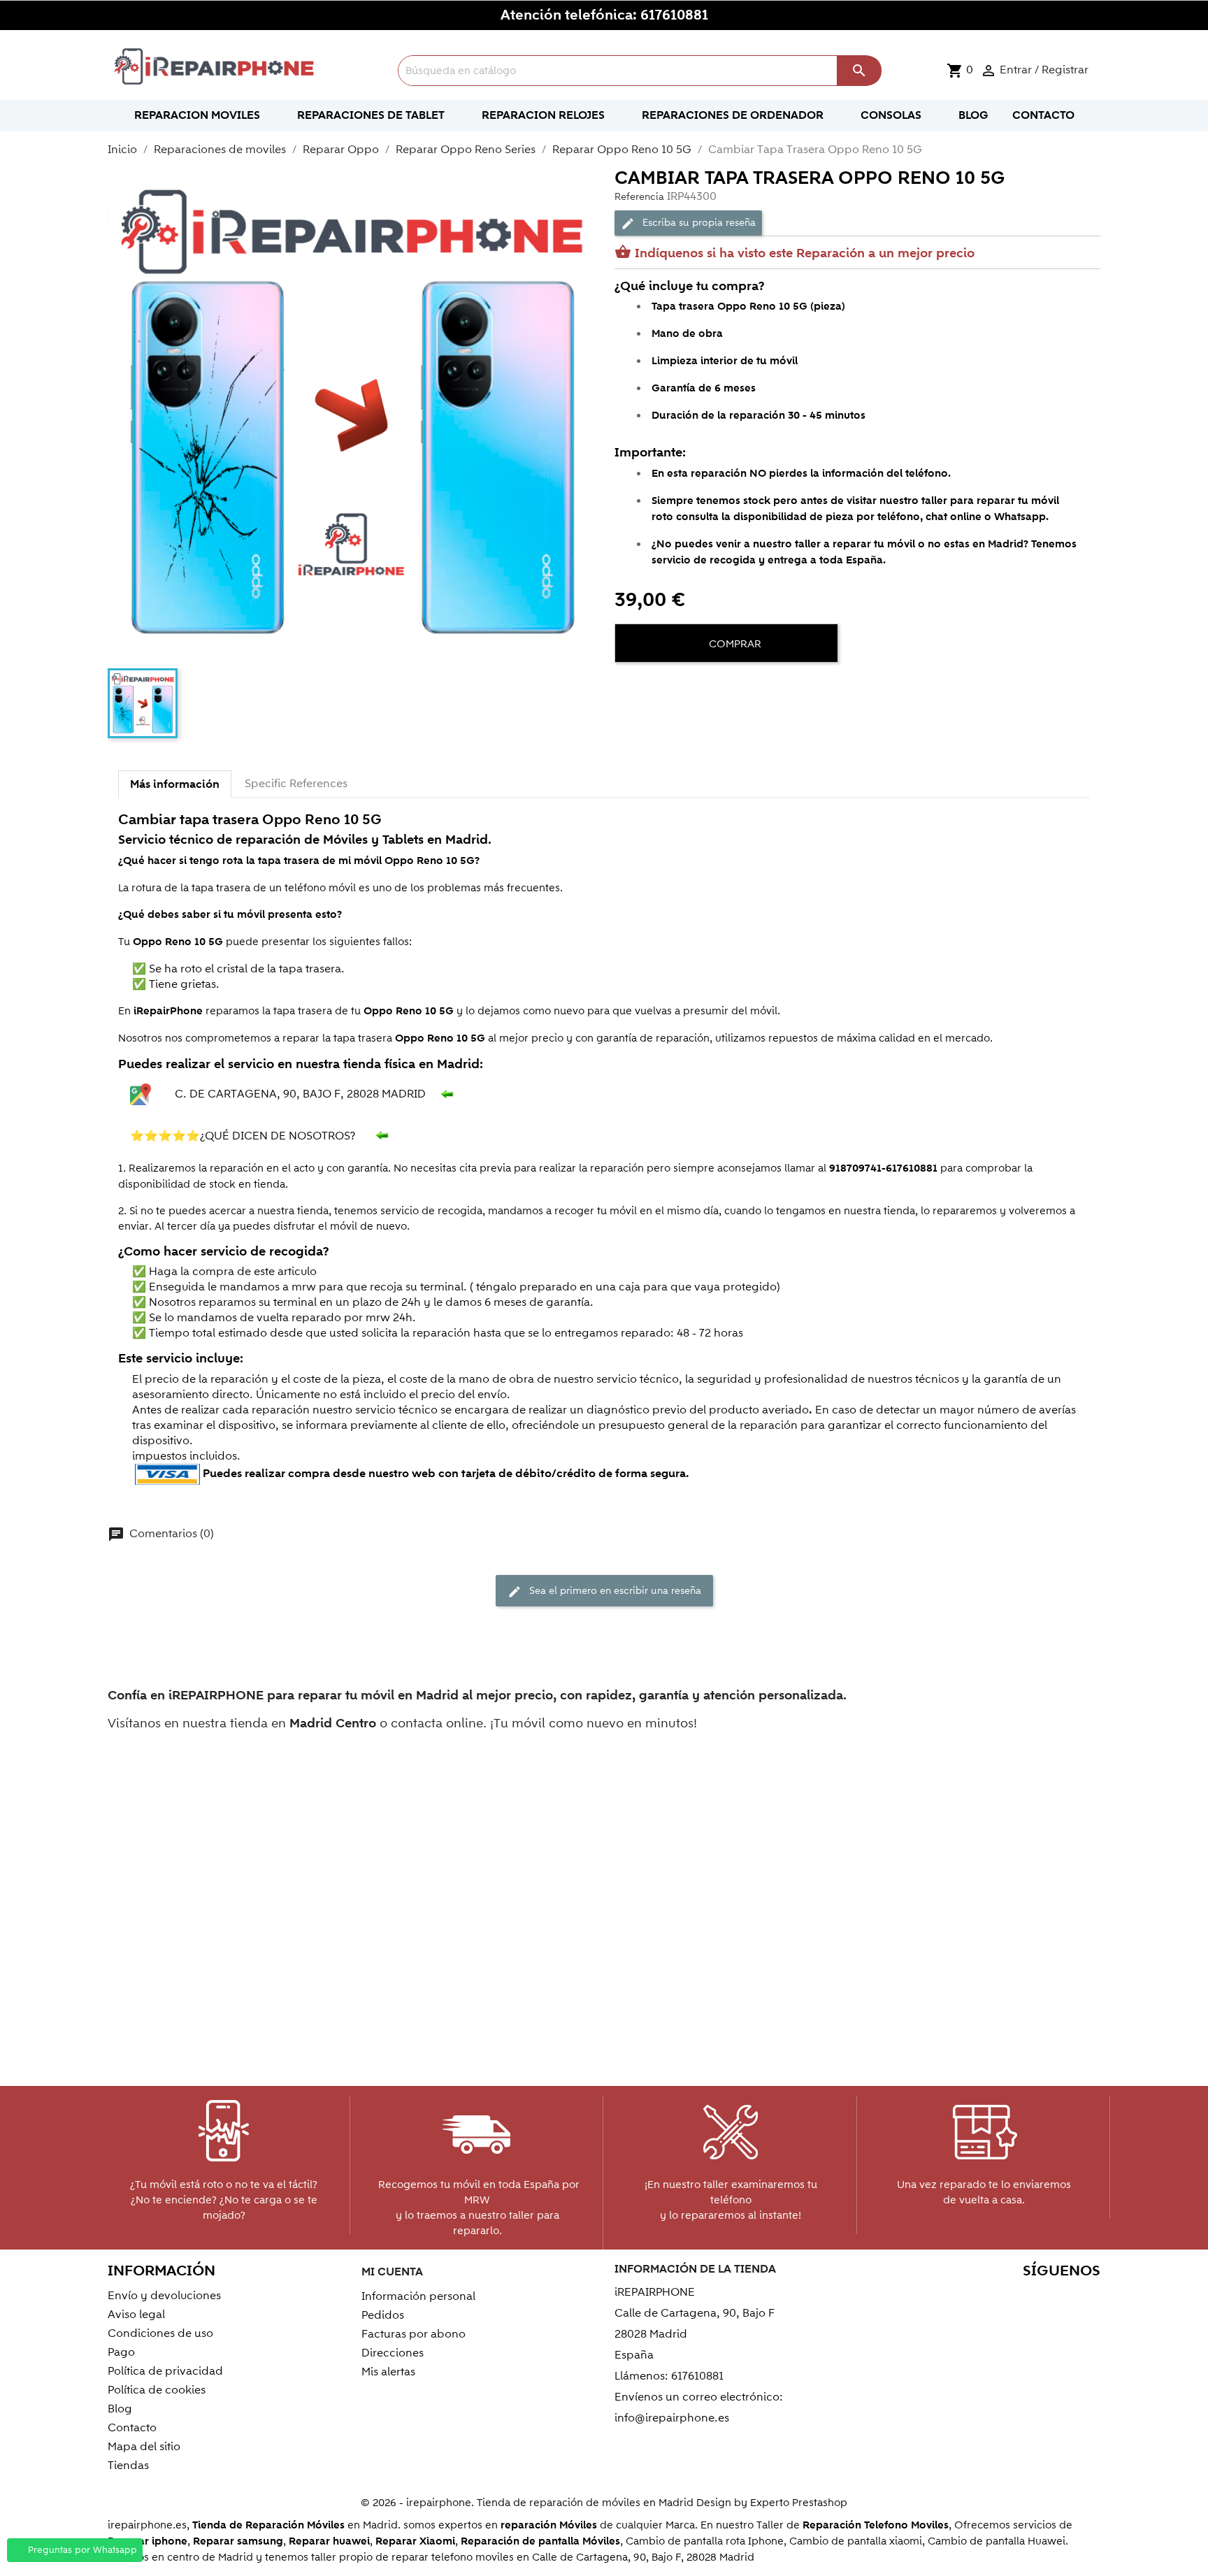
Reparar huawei (329, 2541)
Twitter (965, 2298)
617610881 (674, 15)
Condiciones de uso (160, 2333)
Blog (120, 2409)
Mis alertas (388, 2372)
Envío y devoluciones (164, 2296)
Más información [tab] (175, 784)
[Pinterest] (679, 686)
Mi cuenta (392, 2272)
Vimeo (1055, 2298)
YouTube (995, 2298)
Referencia (639, 197)
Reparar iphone (148, 2541)
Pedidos (383, 2315)
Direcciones (393, 2353)
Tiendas (128, 2466)
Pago (121, 2352)
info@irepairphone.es (672, 2418)
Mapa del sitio (144, 2447)
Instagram (1085, 2298)
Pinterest (1025, 2298)
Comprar (734, 644)
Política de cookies (157, 2390)
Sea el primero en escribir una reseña (604, 1592)
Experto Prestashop (799, 2503)
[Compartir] (628, 686)
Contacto (132, 2428)
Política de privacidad (165, 2371)
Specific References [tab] (296, 784)
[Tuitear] (654, 686)
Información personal (418, 2296)
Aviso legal (136, 2315)
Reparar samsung (238, 2541)
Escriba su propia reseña (688, 223)
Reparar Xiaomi (415, 2541)
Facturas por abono (414, 2334)
